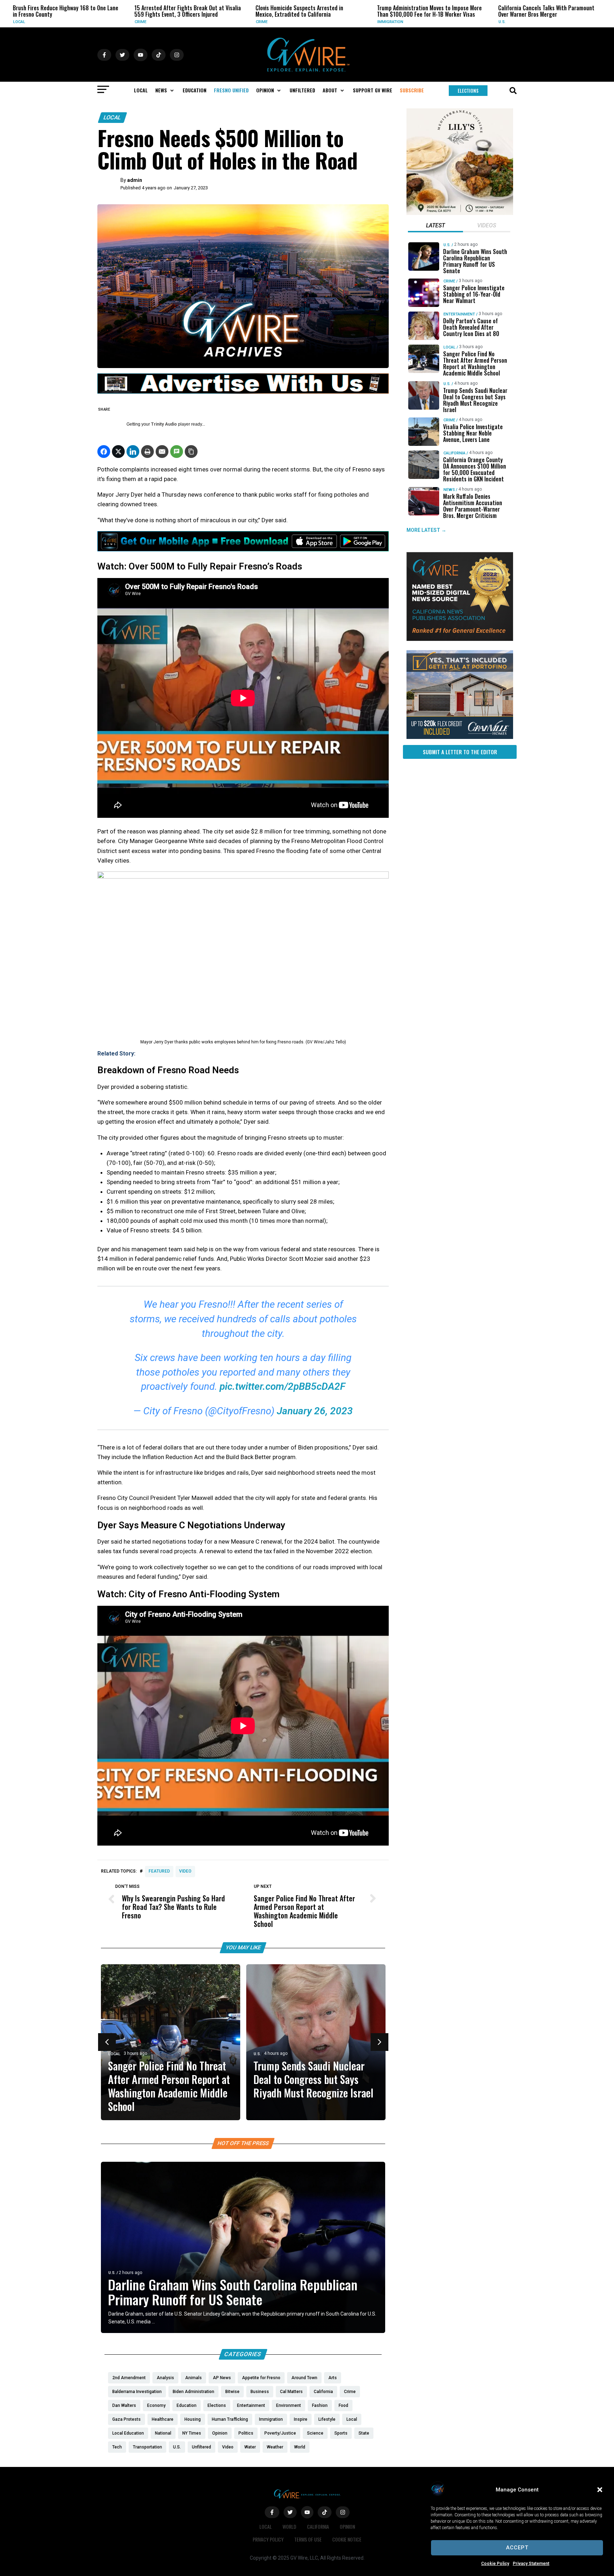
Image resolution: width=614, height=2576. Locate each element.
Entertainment (459, 314)
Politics (512, 22)
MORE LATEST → (426, 530)
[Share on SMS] (177, 452)
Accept (517, 2548)
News (449, 489)
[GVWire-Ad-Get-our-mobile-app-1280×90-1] (243, 549)
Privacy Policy (268, 2539)
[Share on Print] (147, 452)
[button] (600, 2490)
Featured (159, 1871)
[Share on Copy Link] (191, 452)
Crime (24, 22)
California (454, 453)
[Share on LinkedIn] (133, 452)
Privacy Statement (531, 2564)
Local (112, 117)
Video (185, 1871)
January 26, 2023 (315, 1411)
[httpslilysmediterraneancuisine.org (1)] (460, 213)
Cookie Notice (347, 2539)
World (289, 2526)
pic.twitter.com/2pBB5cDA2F (282, 1386)
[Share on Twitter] (118, 452)
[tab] (435, 226)
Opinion (347, 2526)
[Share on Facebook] (104, 452)
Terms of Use (308, 2539)
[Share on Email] (162, 452)
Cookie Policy (495, 2564)
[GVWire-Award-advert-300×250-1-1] (460, 639)
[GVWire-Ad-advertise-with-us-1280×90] (243, 392)
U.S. (386, 22)
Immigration (274, 22)
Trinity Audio (164, 424)
